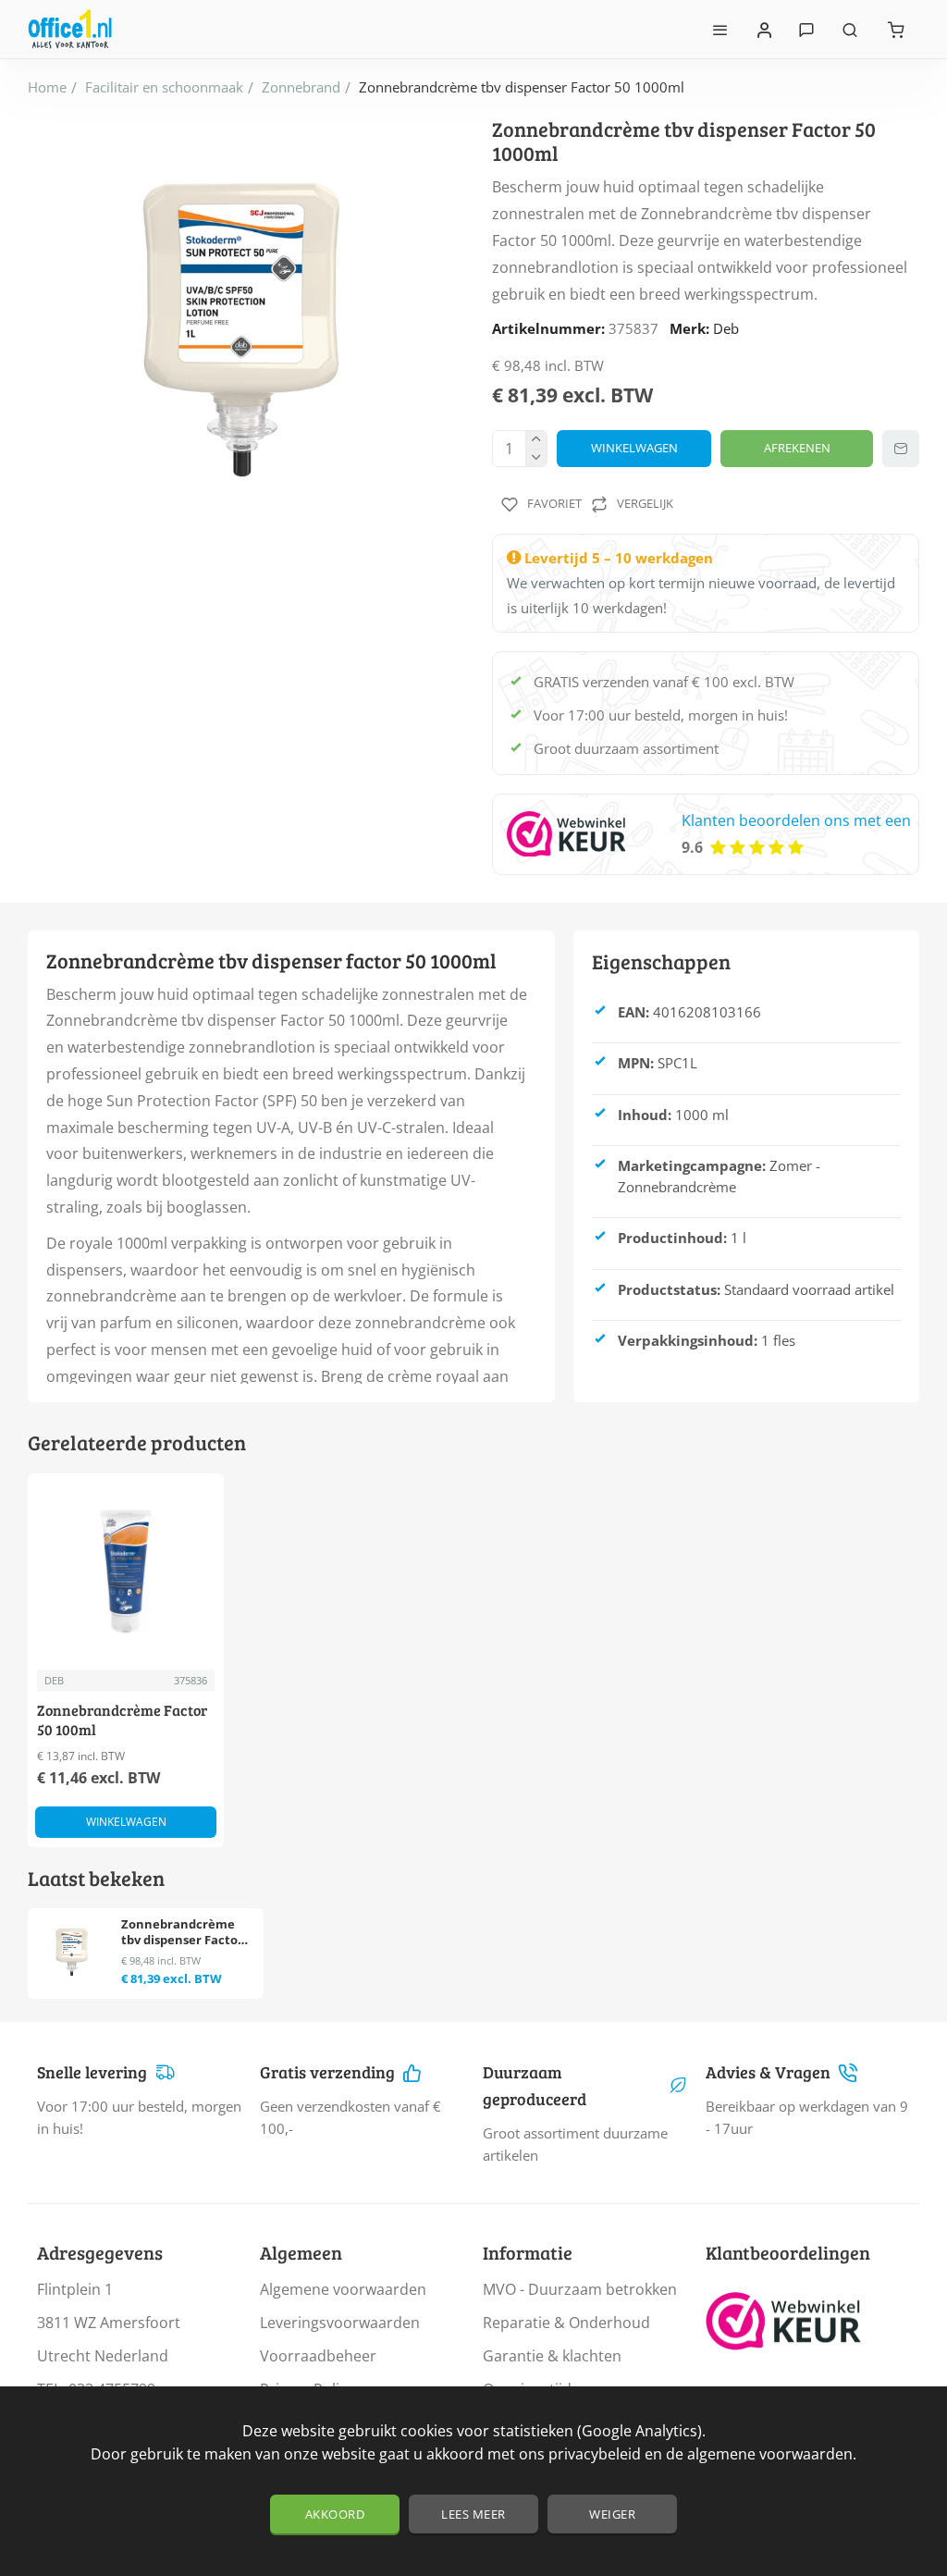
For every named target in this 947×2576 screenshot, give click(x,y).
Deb (726, 328)
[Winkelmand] (896, 29)
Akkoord (335, 2514)
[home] (47, 87)
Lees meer (473, 2514)
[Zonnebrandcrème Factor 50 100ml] (126, 1571)
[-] (536, 457)
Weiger (612, 2514)
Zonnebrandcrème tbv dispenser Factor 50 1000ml (182, 1933)
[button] (634, 449)
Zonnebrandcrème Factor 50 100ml (122, 1720)
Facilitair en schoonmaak (164, 87)
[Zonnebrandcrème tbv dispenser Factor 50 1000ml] (72, 1952)
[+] (536, 440)
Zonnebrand (301, 87)
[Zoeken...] (850, 29)
